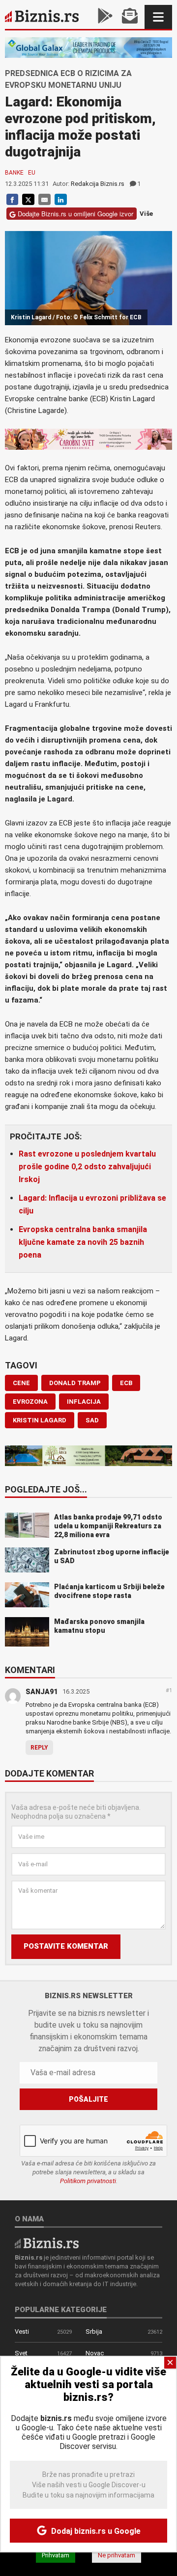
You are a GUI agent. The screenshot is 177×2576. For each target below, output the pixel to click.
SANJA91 (42, 1692)
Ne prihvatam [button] (117, 2555)
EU (32, 173)
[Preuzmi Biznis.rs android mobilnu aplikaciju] (105, 17)
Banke (14, 173)
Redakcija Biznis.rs (98, 184)
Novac (95, 2353)
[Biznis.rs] (47, 2242)
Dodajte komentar (49, 1774)
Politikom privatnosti (88, 2181)
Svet (21, 2353)
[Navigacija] (158, 17)
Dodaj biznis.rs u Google (95, 2531)
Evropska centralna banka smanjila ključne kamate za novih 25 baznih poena (83, 1242)
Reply (39, 1748)
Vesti (22, 2331)
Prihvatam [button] (56, 2555)
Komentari (30, 1671)
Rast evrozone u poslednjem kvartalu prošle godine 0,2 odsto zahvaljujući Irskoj (87, 1167)
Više (146, 214)
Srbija (94, 2331)
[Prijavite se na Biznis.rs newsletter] (130, 17)
